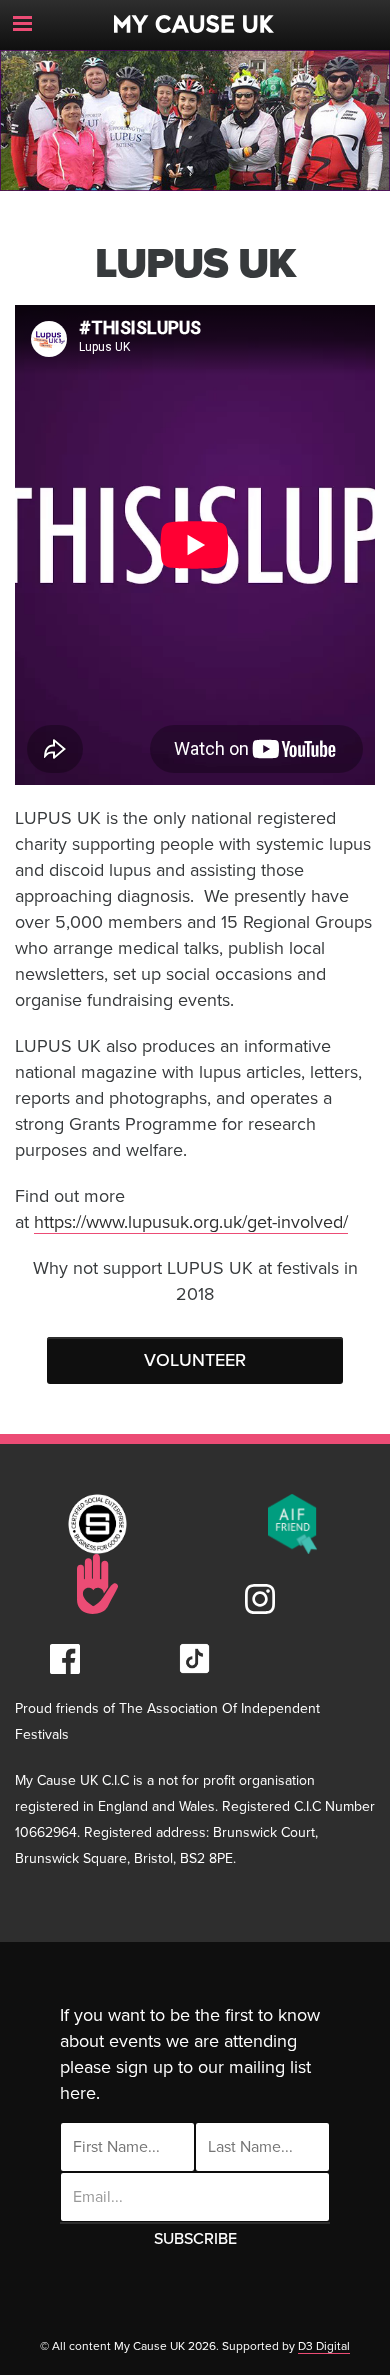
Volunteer (195, 1360)
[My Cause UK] (195, 16)
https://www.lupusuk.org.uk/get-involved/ (191, 1222)
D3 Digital (324, 2346)
